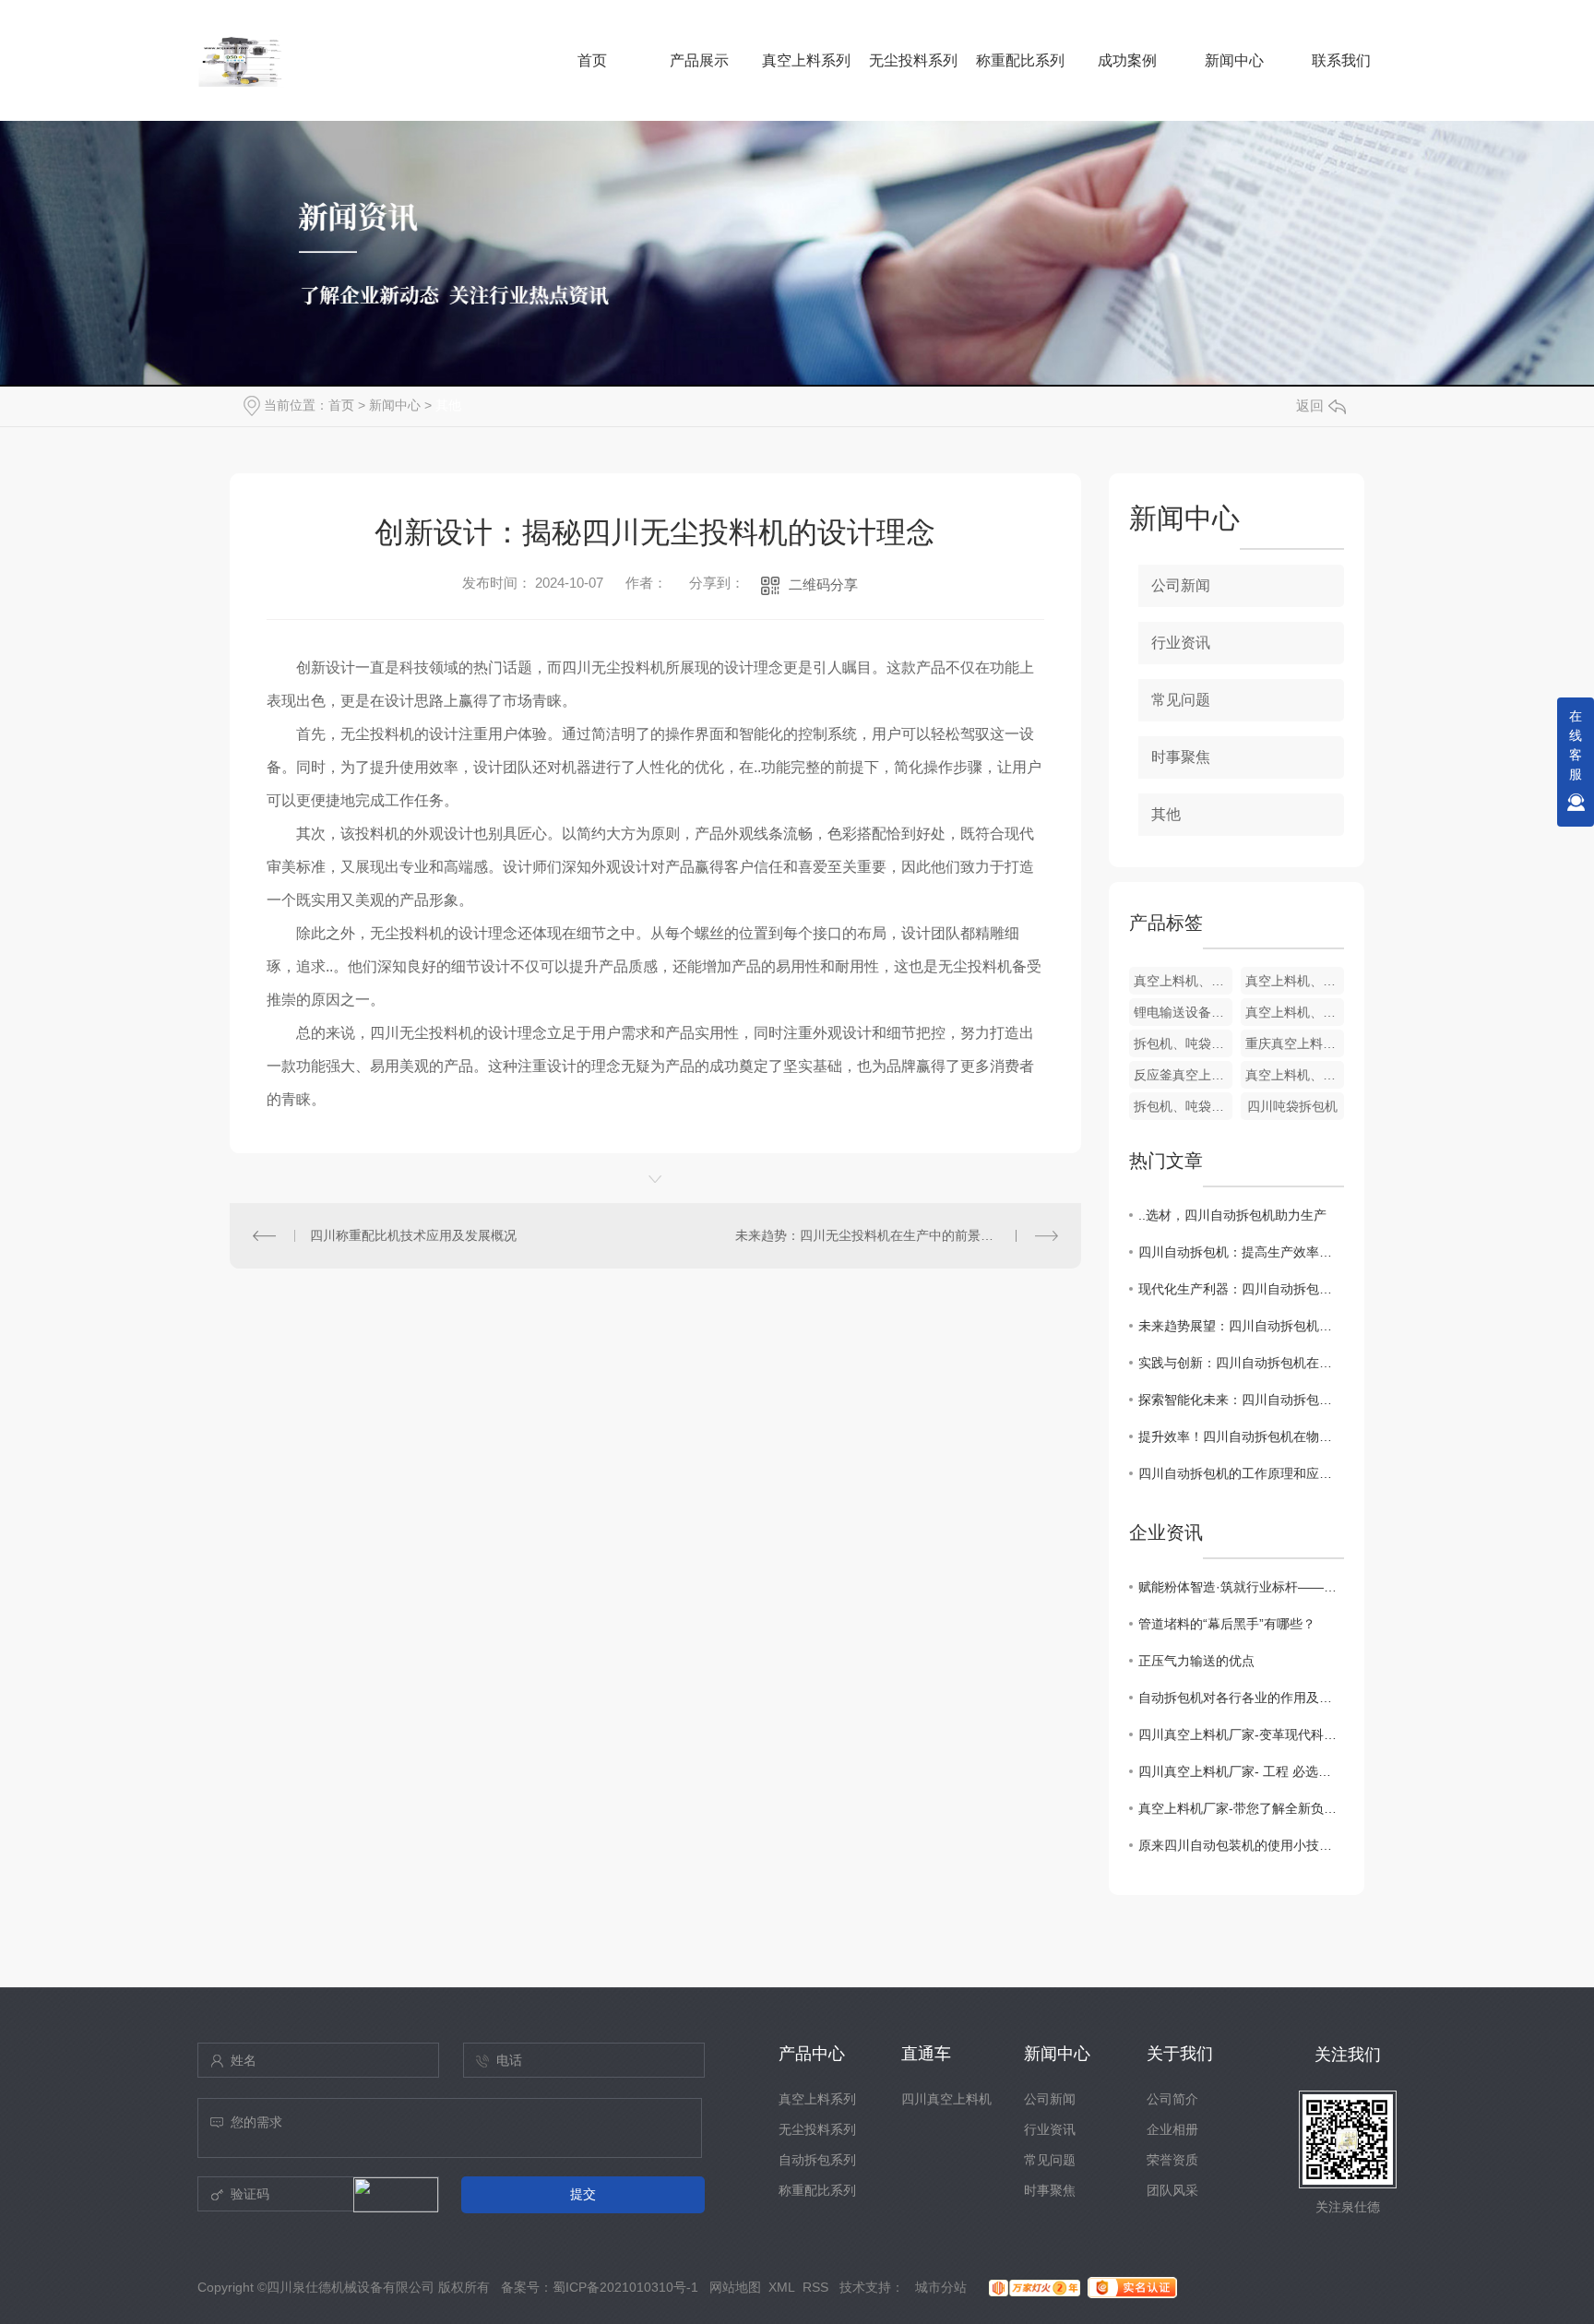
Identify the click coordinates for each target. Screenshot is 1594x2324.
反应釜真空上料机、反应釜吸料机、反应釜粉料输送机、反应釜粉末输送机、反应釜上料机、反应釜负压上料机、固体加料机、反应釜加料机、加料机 (1183, 1075)
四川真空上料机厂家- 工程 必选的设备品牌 (1241, 1771)
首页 (592, 60)
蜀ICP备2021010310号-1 (625, 2287)
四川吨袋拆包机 (1292, 1106)
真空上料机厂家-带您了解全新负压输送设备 (1241, 1808)
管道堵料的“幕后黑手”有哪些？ (1227, 1624)
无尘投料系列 (913, 60)
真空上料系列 (806, 60)
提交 (583, 2194)
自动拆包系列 (817, 2160)
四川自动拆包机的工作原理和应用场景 (1241, 1473)
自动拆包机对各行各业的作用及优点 (1241, 1698)
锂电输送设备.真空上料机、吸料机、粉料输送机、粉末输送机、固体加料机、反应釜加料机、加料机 (1183, 1012)
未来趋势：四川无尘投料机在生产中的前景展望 (871, 1235)
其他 (448, 405)
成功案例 (1127, 60)
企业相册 (1172, 2129)
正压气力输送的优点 (1196, 1661)
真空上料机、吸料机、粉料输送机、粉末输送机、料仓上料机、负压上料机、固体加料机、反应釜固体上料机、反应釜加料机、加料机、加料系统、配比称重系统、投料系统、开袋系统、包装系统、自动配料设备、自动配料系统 (1183, 981)
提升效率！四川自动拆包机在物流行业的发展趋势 (1241, 1436)
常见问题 (1181, 700)
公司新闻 (1181, 585)
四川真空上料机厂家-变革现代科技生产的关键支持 (1241, 1734)
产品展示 (699, 60)
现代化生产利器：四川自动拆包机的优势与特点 (1241, 1289)
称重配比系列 (1020, 60)
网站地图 (735, 2287)
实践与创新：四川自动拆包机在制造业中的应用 (1241, 1363)
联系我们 (1341, 60)
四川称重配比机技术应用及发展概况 (413, 1235)
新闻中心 (1234, 60)
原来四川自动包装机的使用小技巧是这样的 (1241, 1845)
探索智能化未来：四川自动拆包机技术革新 (1241, 1400)
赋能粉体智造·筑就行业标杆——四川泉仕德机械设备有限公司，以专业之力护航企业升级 (1241, 1587)
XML (782, 2287)
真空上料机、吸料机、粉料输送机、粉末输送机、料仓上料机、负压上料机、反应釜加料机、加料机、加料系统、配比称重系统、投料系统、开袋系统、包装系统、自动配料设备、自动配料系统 (1295, 1075)
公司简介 (1172, 2099)
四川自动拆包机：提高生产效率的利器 (1241, 1252)
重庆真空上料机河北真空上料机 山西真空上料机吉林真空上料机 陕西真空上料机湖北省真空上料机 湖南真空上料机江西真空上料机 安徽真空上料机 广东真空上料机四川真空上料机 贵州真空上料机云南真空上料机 (1295, 1043)
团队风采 (1172, 2190)
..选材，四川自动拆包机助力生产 (1232, 1215)
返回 (1310, 405)
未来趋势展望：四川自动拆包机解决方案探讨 (1241, 1326)
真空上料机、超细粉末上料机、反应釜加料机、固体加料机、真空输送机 (1295, 981)
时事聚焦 (1181, 757)
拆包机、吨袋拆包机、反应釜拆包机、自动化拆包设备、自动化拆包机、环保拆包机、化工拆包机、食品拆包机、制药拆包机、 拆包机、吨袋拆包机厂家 (1183, 1106)
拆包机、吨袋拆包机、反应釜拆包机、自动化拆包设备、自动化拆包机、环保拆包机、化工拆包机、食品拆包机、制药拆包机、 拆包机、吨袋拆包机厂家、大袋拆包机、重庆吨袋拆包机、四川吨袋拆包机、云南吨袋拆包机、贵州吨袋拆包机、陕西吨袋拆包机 (1183, 1043)
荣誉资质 (1172, 2160)
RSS (815, 2287)
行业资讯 (1181, 643)
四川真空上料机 (946, 2099)
